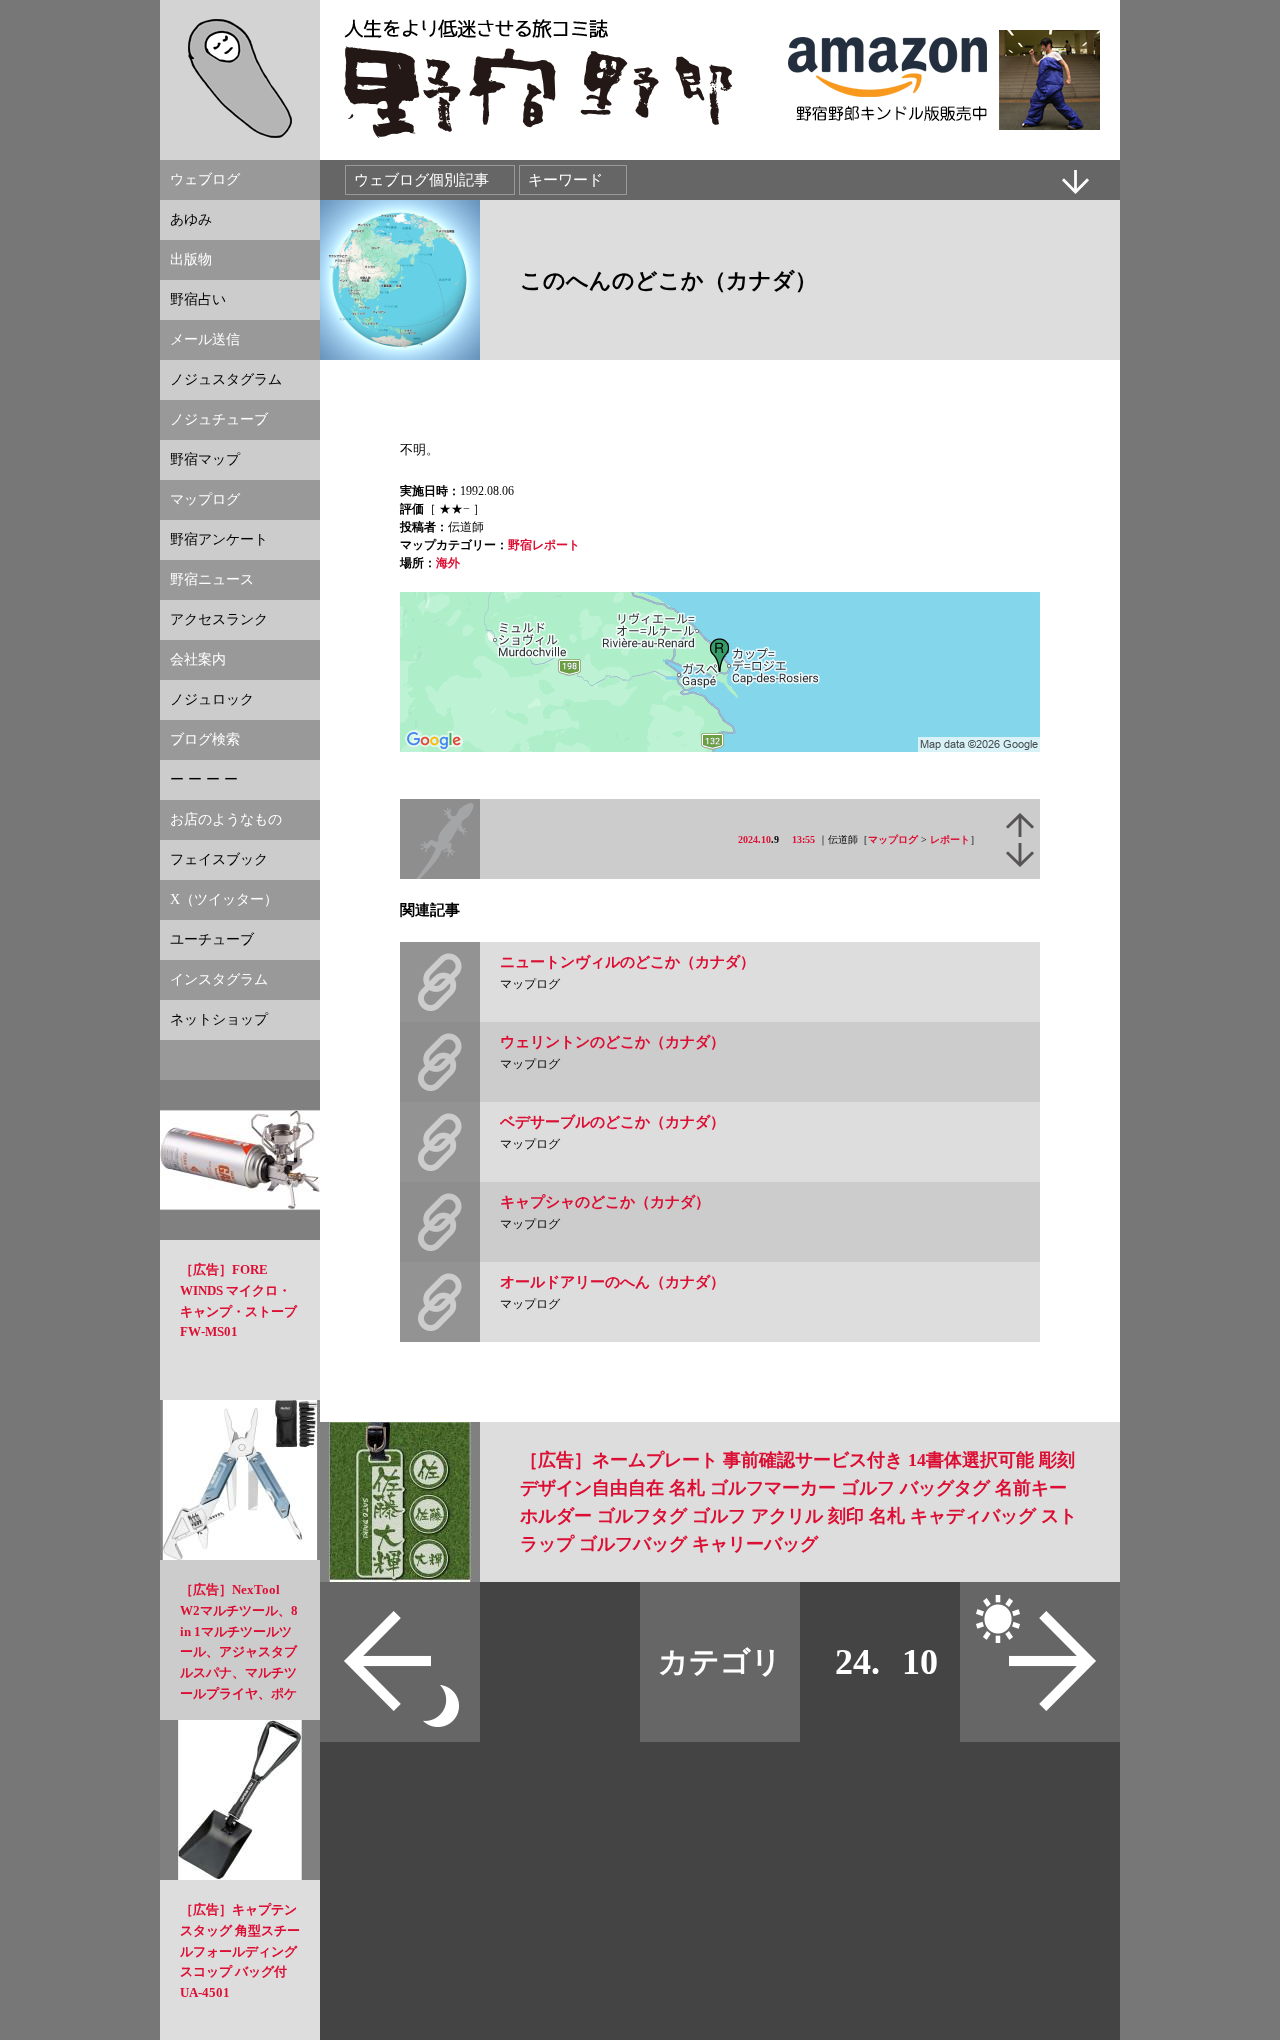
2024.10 (754, 839)
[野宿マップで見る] (720, 747)
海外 (448, 563)
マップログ (893, 839)
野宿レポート (544, 545)
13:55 (803, 839)
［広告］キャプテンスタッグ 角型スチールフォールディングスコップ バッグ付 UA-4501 (240, 1951)
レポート (950, 839)
